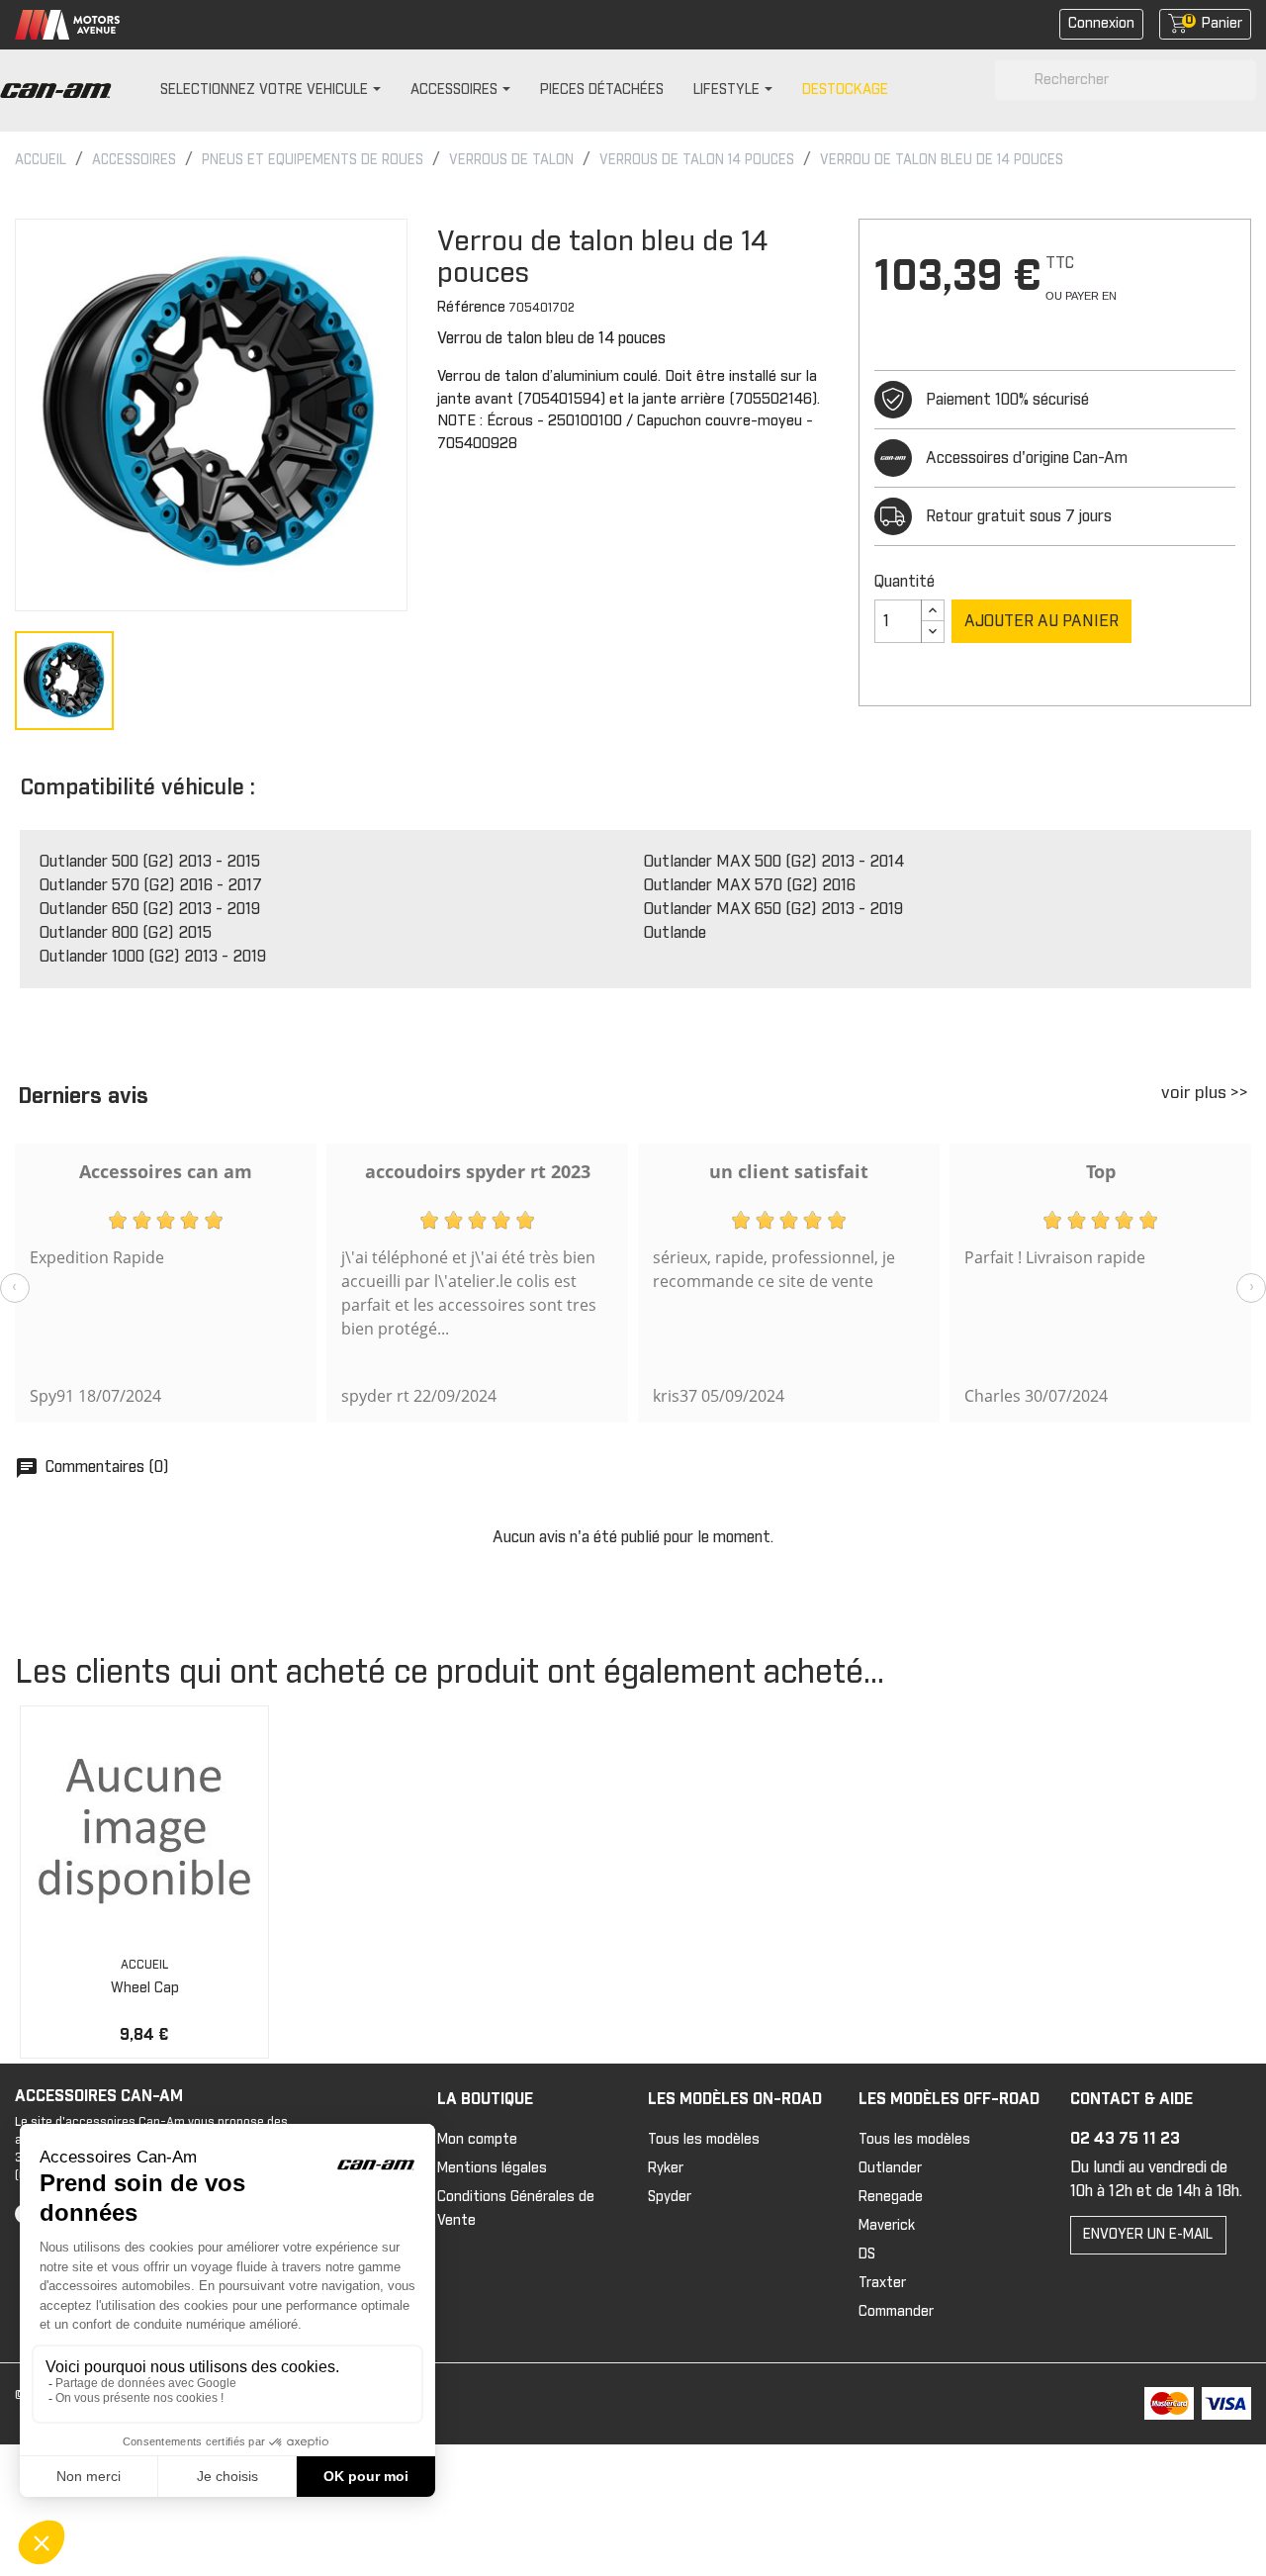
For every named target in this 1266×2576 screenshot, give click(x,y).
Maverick (887, 2226)
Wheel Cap (145, 1988)
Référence (471, 308)
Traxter (882, 2283)
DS (867, 2254)
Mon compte (477, 2140)
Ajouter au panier (1041, 621)
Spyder (670, 2197)
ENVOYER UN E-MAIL (1148, 2235)
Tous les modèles (704, 2140)
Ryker (666, 2168)
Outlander (890, 2168)
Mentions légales (492, 2168)
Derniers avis (83, 1097)
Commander (896, 2312)
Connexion (1101, 24)
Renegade (891, 2197)
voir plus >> (1205, 1094)
